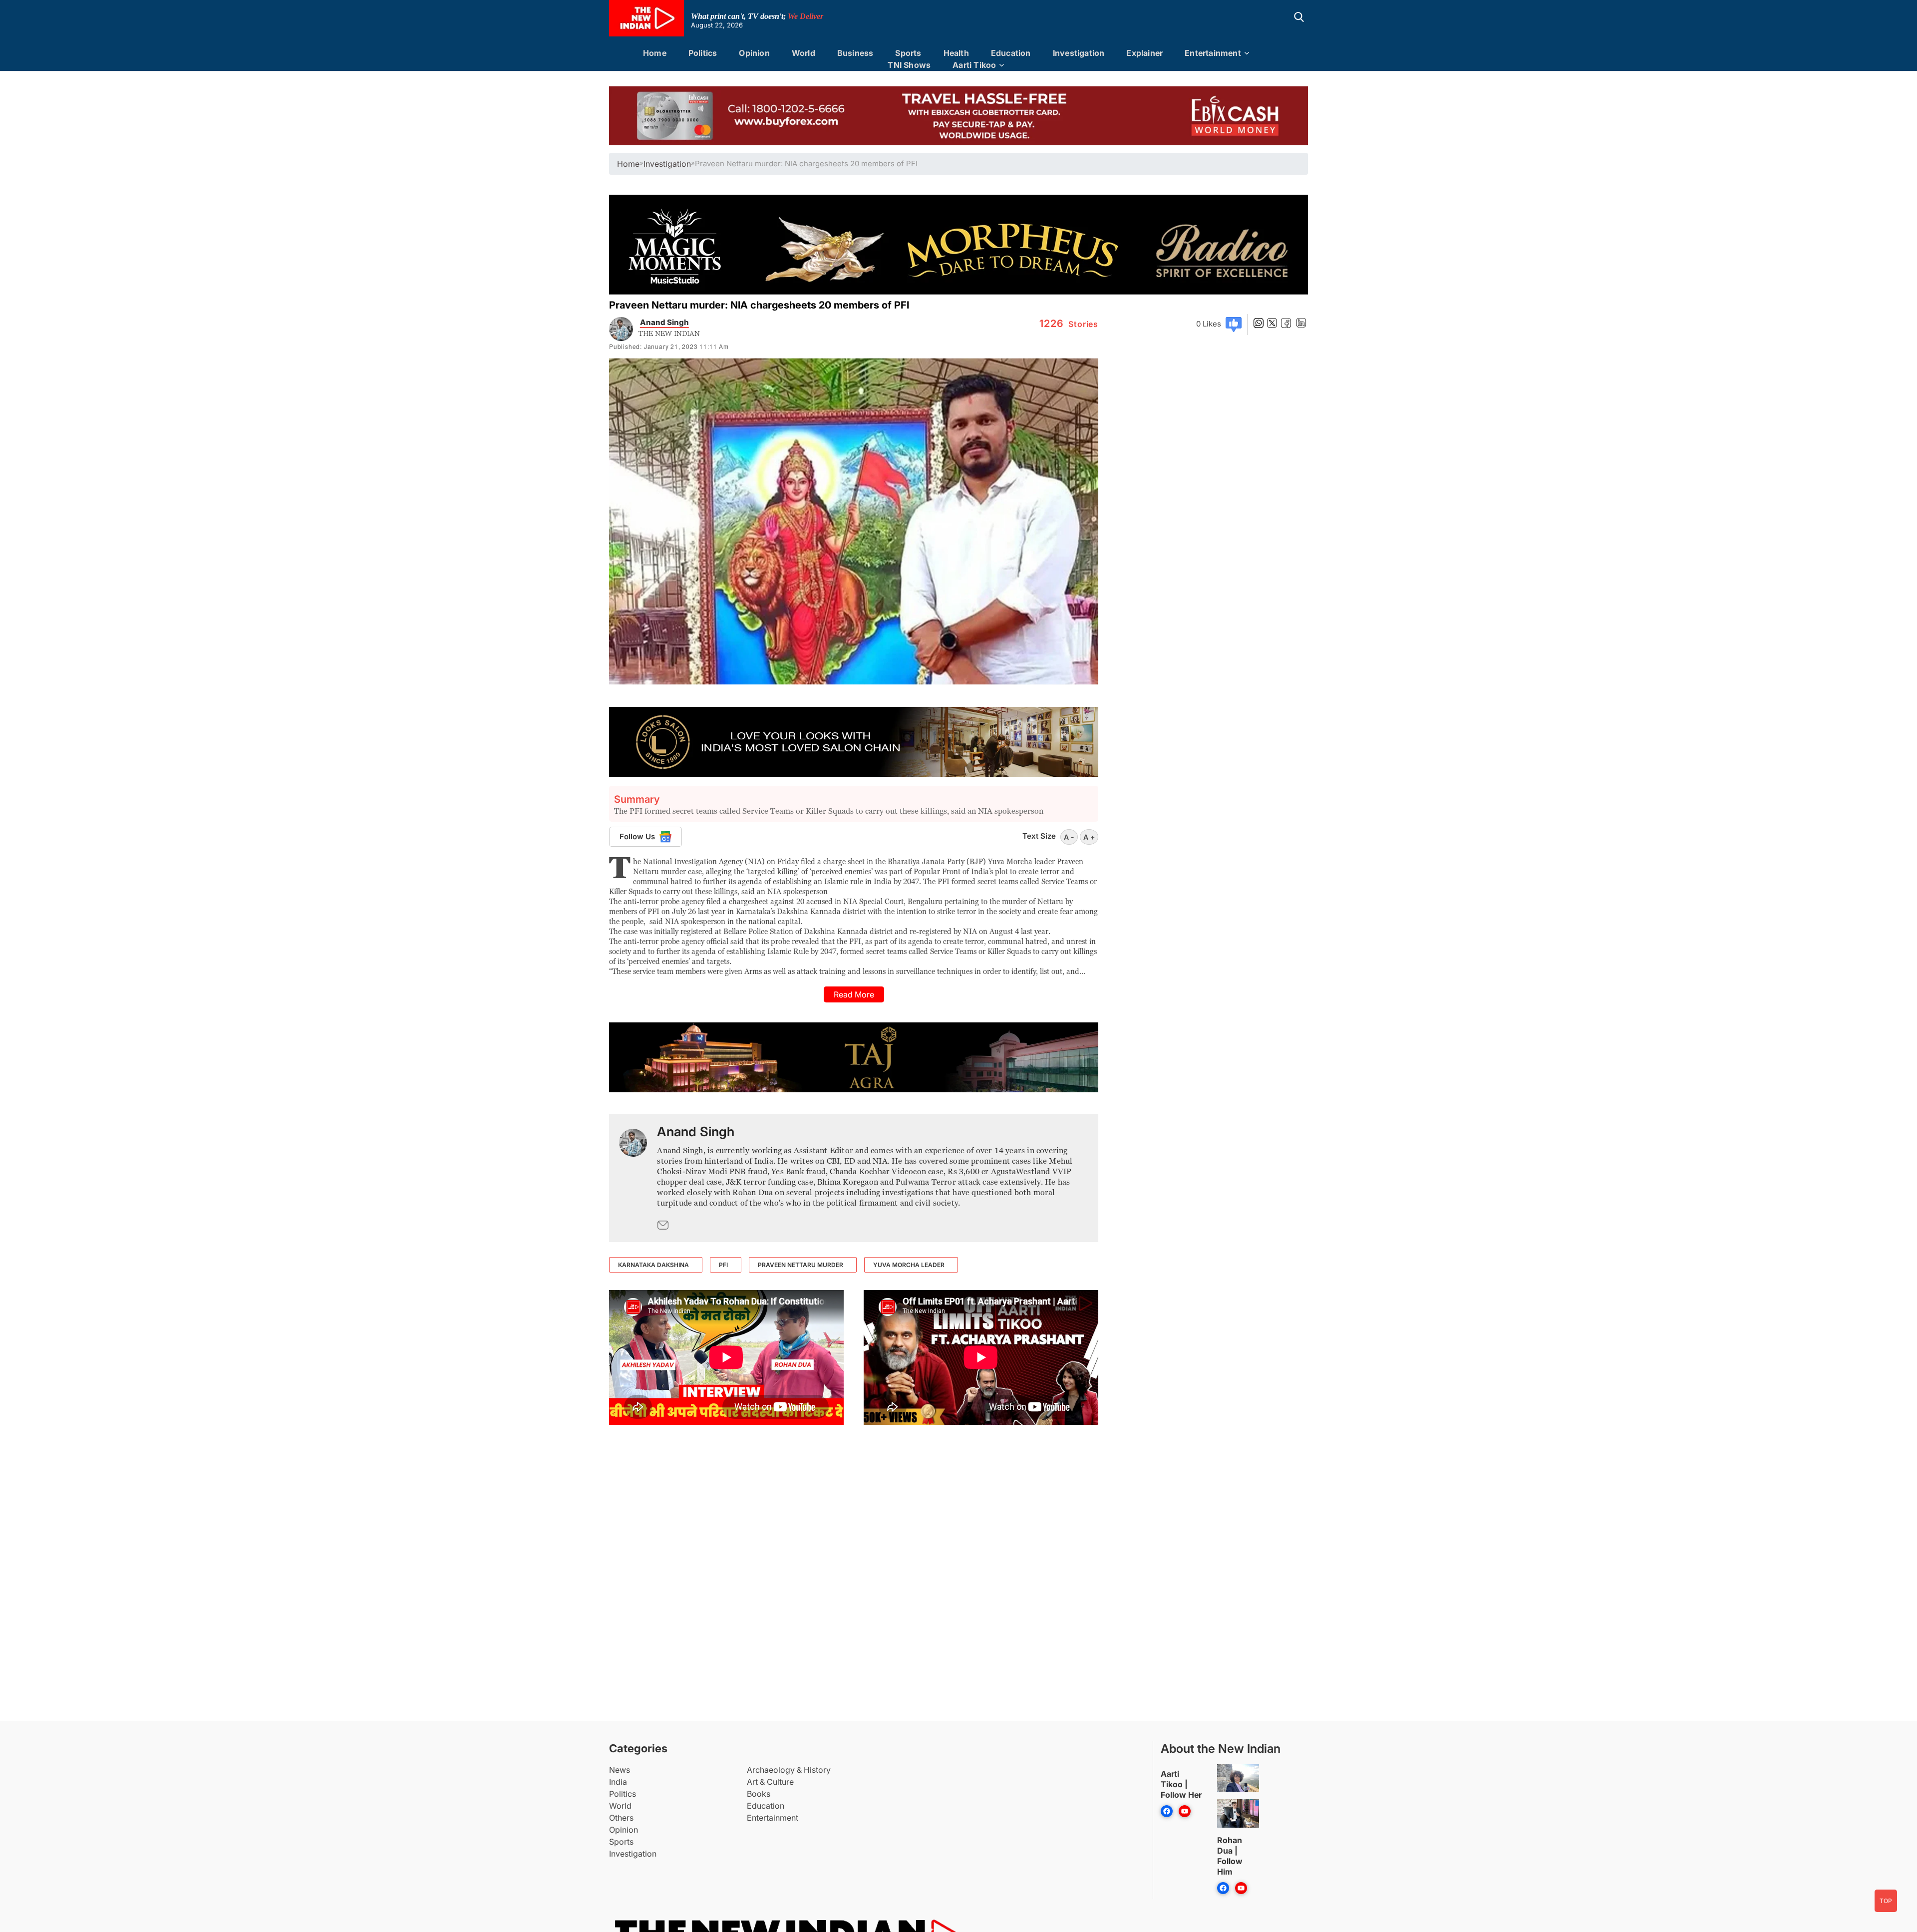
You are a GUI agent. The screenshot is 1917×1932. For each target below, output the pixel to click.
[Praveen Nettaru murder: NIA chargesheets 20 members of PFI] (633, 1178)
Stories (1069, 324)
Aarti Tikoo (974, 65)
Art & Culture (770, 1782)
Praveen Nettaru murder (800, 1265)
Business (855, 53)
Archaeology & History (789, 1770)
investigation (667, 164)
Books (759, 1794)
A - (1069, 837)
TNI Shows (909, 65)
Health (956, 53)
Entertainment (1213, 53)
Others (621, 1818)
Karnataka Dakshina (653, 1265)
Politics (703, 53)
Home (655, 53)
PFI (723, 1265)
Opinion (754, 53)
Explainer (1144, 53)
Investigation (1079, 53)
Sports (908, 53)
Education (1011, 53)
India (618, 1782)
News (620, 1770)
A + (1089, 837)
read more (854, 994)
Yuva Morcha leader (909, 1265)
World (803, 53)
